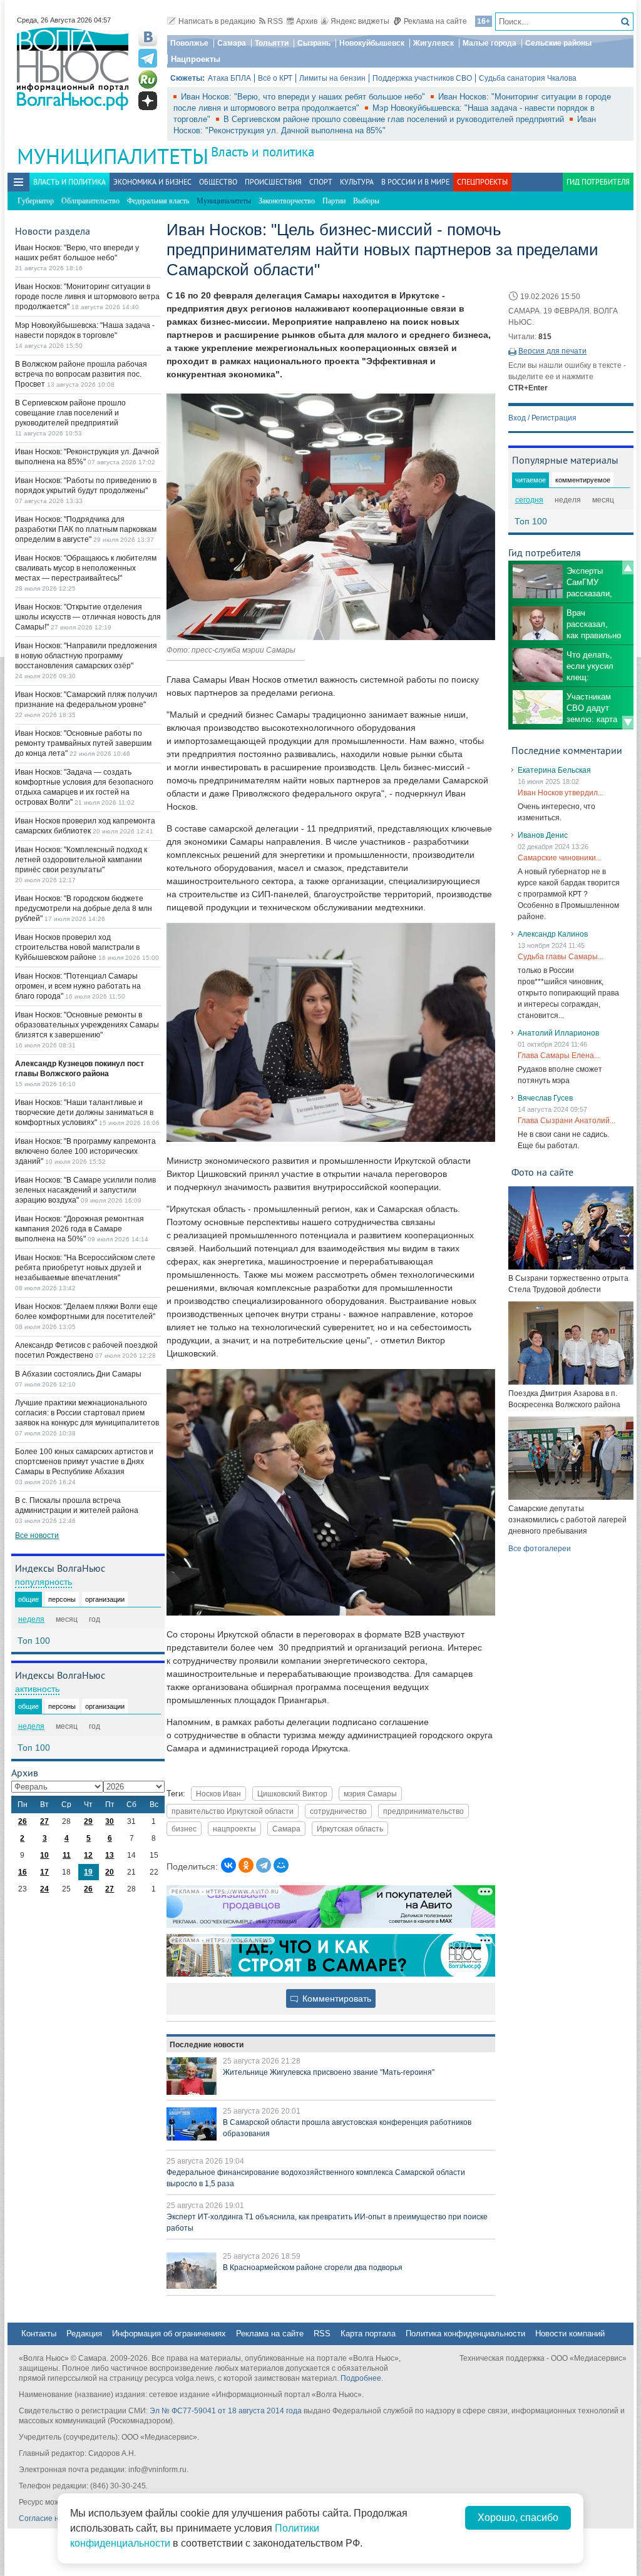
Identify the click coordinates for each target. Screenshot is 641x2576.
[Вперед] (628, 723)
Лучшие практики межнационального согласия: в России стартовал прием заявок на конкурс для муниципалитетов (87, 1413)
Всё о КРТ (275, 78)
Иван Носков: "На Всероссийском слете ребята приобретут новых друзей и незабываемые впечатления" (85, 1268)
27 (44, 1821)
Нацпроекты (196, 59)
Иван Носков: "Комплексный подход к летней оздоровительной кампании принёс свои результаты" (81, 860)
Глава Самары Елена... (559, 1056)
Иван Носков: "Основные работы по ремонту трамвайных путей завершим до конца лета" (83, 743)
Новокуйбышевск (372, 43)
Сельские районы (558, 43)
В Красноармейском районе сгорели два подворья (313, 2268)
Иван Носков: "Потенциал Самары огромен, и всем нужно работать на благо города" (78, 986)
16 (23, 1872)
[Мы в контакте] (148, 37)
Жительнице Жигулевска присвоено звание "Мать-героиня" (329, 2072)
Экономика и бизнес (152, 182)
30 (110, 1821)
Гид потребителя (598, 182)
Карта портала (368, 2334)
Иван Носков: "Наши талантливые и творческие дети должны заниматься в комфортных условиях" (84, 1112)
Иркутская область (350, 1829)
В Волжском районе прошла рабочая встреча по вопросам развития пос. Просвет (81, 374)
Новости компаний (570, 2334)
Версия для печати (552, 351)
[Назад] (628, 568)
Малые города (490, 43)
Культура (357, 182)
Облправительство (90, 201)
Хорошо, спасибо (518, 2517)
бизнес (184, 1829)
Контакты (39, 2334)
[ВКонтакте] (228, 1865)
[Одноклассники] (246, 1865)
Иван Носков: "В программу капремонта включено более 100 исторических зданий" (85, 1151)
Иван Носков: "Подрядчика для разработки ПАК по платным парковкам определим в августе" (86, 529)
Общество (218, 182)
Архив (307, 21)
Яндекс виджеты (360, 21)
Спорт (321, 182)
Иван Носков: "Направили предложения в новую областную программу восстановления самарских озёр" (86, 656)
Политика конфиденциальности (465, 2334)
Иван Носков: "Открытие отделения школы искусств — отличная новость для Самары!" (88, 617)
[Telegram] (264, 1865)
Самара (232, 43)
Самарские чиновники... (560, 858)
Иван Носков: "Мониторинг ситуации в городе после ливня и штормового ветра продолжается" (87, 297)
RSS (275, 21)
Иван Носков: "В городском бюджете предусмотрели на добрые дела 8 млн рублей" (84, 909)
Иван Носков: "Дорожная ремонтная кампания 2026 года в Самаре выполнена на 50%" (79, 1229)
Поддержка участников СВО (422, 78)
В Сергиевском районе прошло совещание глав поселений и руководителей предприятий (395, 119)
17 (44, 1872)
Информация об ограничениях (169, 2334)
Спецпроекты (482, 182)
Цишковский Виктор (292, 1794)
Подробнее (361, 2378)
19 (88, 1872)
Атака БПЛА (229, 78)
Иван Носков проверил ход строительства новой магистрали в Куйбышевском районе (77, 947)
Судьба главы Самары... (561, 957)
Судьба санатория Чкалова (528, 78)
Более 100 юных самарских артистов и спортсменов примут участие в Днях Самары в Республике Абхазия (84, 1462)
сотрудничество (338, 1811)
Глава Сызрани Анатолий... (567, 1121)
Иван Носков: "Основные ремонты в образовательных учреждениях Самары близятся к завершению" (87, 1025)
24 (44, 1889)
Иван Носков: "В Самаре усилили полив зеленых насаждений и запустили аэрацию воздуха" (85, 1190)
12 (88, 1855)
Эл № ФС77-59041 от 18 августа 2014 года (226, 2411)
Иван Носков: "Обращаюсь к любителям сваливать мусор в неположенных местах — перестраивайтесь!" (86, 568)
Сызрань (314, 43)
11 (67, 1855)
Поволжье (189, 43)
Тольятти (272, 43)
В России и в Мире (415, 182)
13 (110, 1855)
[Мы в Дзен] (148, 101)
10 (44, 1855)
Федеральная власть (158, 201)
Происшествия (273, 182)
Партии (334, 201)
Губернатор (36, 201)
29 (88, 1821)
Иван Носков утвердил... (561, 793)
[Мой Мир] (281, 1865)
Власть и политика (263, 152)
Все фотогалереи (540, 1549)
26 (23, 1821)
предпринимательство (423, 1811)
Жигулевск (433, 43)
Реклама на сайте (435, 21)
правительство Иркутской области (233, 1811)
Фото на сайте (542, 1172)
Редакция (84, 2334)
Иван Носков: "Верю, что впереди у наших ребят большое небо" (304, 97)
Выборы (366, 201)
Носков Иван (218, 1794)
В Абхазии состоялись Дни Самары (78, 1374)
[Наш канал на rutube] (148, 79)
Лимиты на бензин (332, 78)
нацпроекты (234, 1829)
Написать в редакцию (217, 21)
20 (110, 1872)
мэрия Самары (370, 1794)
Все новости (37, 1535)
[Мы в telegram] (148, 58)
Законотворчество (287, 201)
